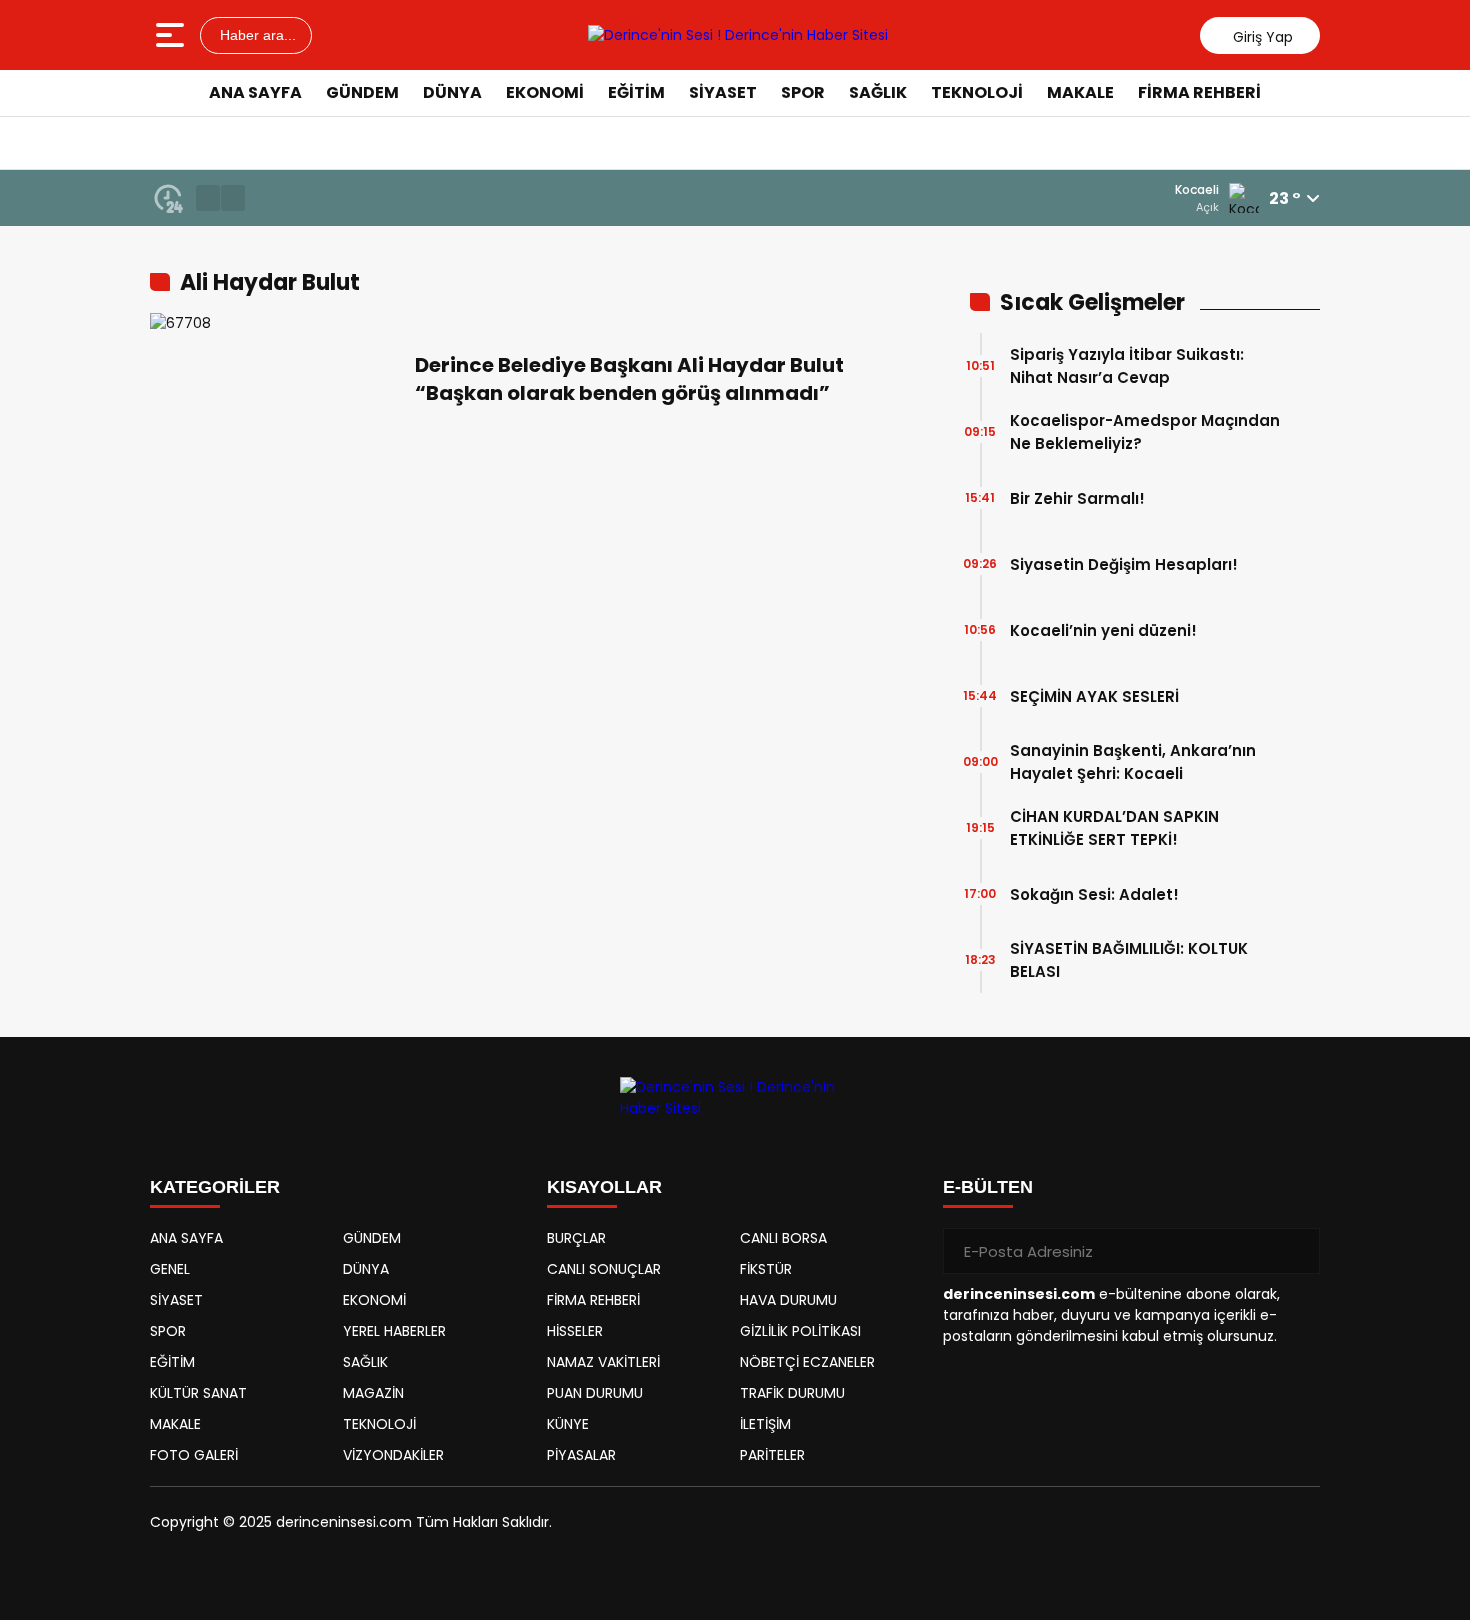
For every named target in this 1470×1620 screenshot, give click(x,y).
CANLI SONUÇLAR (604, 1269)
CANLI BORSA (783, 1238)
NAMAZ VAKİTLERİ (603, 1362)
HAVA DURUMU (788, 1300)
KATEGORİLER (215, 1187)
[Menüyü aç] (172, 35)
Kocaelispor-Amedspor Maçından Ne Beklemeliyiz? (1145, 432)
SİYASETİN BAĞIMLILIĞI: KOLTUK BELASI (1129, 960)
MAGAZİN (373, 1393)
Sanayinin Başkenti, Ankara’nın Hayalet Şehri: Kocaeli (1133, 762)
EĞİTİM (636, 92)
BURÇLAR (576, 1238)
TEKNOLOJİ (977, 92)
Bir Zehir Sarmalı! (1077, 498)
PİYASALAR (581, 1455)
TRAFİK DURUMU (792, 1393)
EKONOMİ (545, 92)
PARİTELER (772, 1455)
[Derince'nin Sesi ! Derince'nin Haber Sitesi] (738, 35)
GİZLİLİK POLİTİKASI (800, 1331)
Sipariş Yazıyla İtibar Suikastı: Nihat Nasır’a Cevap (1127, 366)
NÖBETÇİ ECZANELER (807, 1362)
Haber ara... (256, 35)
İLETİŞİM (765, 1424)
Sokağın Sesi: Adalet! (1094, 894)
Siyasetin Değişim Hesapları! (1124, 564)
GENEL (170, 1269)
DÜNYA (452, 92)
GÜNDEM (362, 92)
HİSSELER (575, 1331)
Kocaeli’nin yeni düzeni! (1103, 630)
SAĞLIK (878, 92)
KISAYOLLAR (604, 1187)
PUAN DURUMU (595, 1393)
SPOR (803, 92)
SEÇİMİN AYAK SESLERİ (1094, 696)
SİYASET (723, 92)
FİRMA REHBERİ (1199, 92)
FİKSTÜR (766, 1269)
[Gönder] (1297, 1251)
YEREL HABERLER (394, 1331)
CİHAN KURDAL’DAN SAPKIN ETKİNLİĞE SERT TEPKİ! (1114, 828)
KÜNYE (568, 1424)
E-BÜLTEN (988, 1187)
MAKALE (1080, 92)
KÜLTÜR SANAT (198, 1393)
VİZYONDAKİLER (393, 1455)
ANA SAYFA (255, 92)
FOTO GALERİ (194, 1455)
